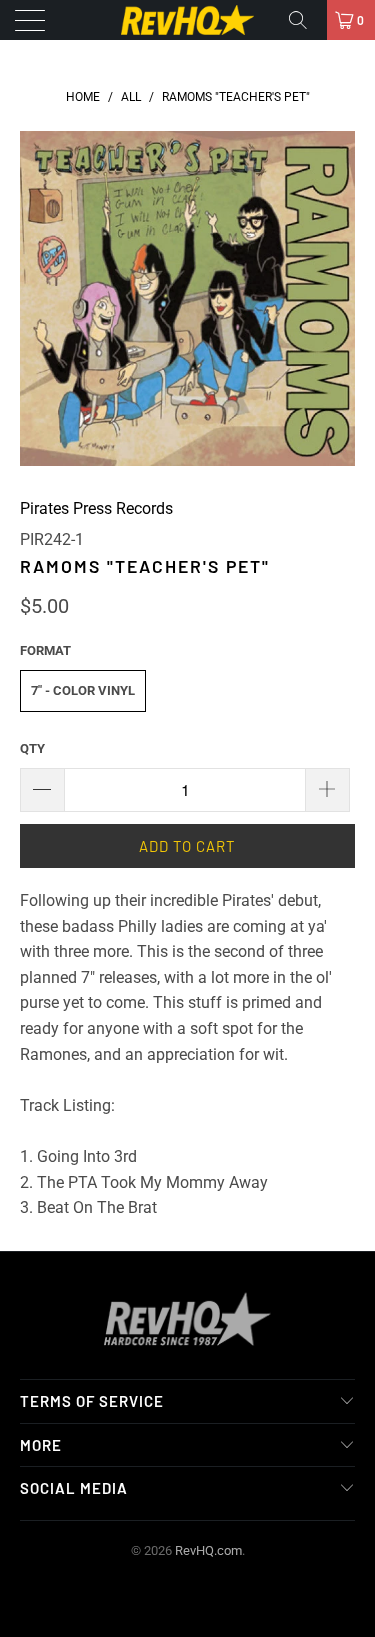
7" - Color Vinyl (83, 690)
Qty (32, 748)
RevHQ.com (208, 1550)
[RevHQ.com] (188, 20)
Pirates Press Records (96, 508)
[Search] (305, 20)
